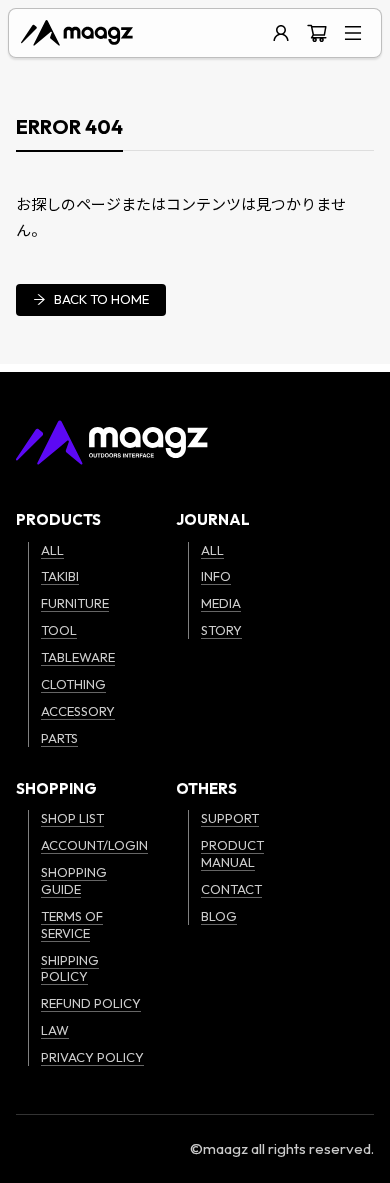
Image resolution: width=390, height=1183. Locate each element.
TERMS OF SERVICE (72, 924)
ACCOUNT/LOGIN (94, 845)
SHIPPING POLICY (70, 968)
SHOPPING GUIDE (74, 880)
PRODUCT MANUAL (232, 853)
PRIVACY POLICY (92, 1057)
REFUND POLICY (91, 1003)
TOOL (59, 630)
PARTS (59, 738)
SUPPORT (230, 818)
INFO (216, 576)
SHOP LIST (72, 818)
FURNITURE (75, 603)
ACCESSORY (78, 711)
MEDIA (221, 603)
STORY (221, 630)
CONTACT (231, 889)
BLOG (219, 916)
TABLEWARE (78, 657)
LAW (55, 1030)
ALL (52, 550)
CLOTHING (73, 684)
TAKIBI (60, 576)
